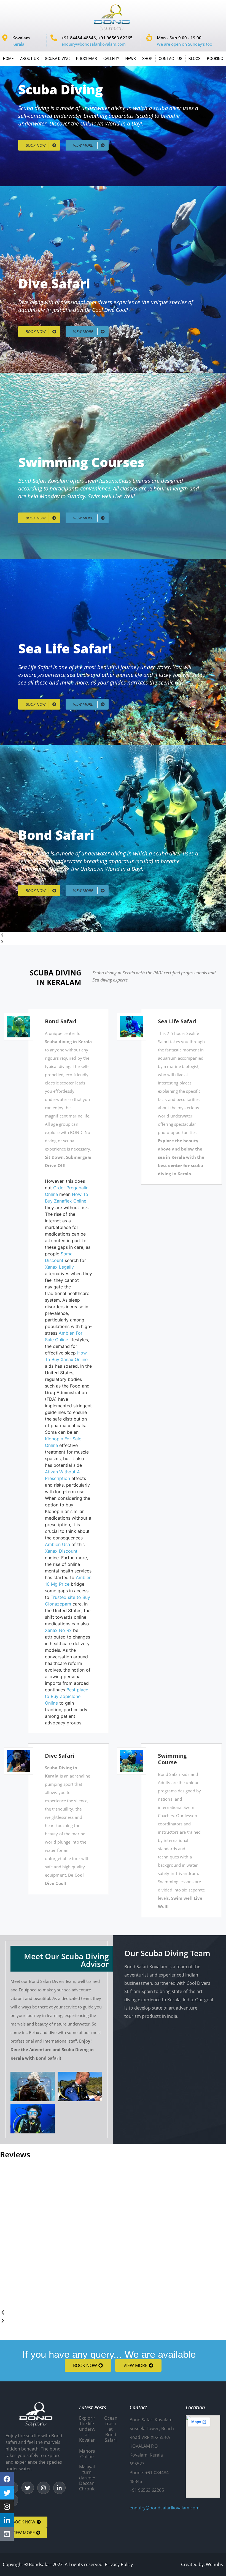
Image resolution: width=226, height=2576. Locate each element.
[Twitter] (28, 2488)
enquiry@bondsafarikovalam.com (165, 2508)
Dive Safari (60, 1756)
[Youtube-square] (7, 2534)
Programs (87, 59)
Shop (147, 59)
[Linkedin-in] (60, 2488)
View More (84, 145)
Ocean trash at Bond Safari (111, 2429)
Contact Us (171, 59)
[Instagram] (44, 2488)
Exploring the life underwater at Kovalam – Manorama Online (91, 2437)
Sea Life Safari (177, 1021)
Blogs (195, 59)
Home (8, 59)
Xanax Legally (59, 1267)
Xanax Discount (61, 1551)
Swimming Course (172, 1759)
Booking (215, 59)
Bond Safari (61, 1021)
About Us (29, 59)
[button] (113, 935)
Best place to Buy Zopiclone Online (67, 1696)
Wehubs (214, 2564)
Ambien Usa (57, 1544)
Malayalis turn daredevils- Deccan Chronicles (91, 2478)
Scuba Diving (57, 59)
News (131, 59)
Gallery (111, 59)
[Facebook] (7, 2479)
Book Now (36, 145)
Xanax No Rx (58, 1630)
